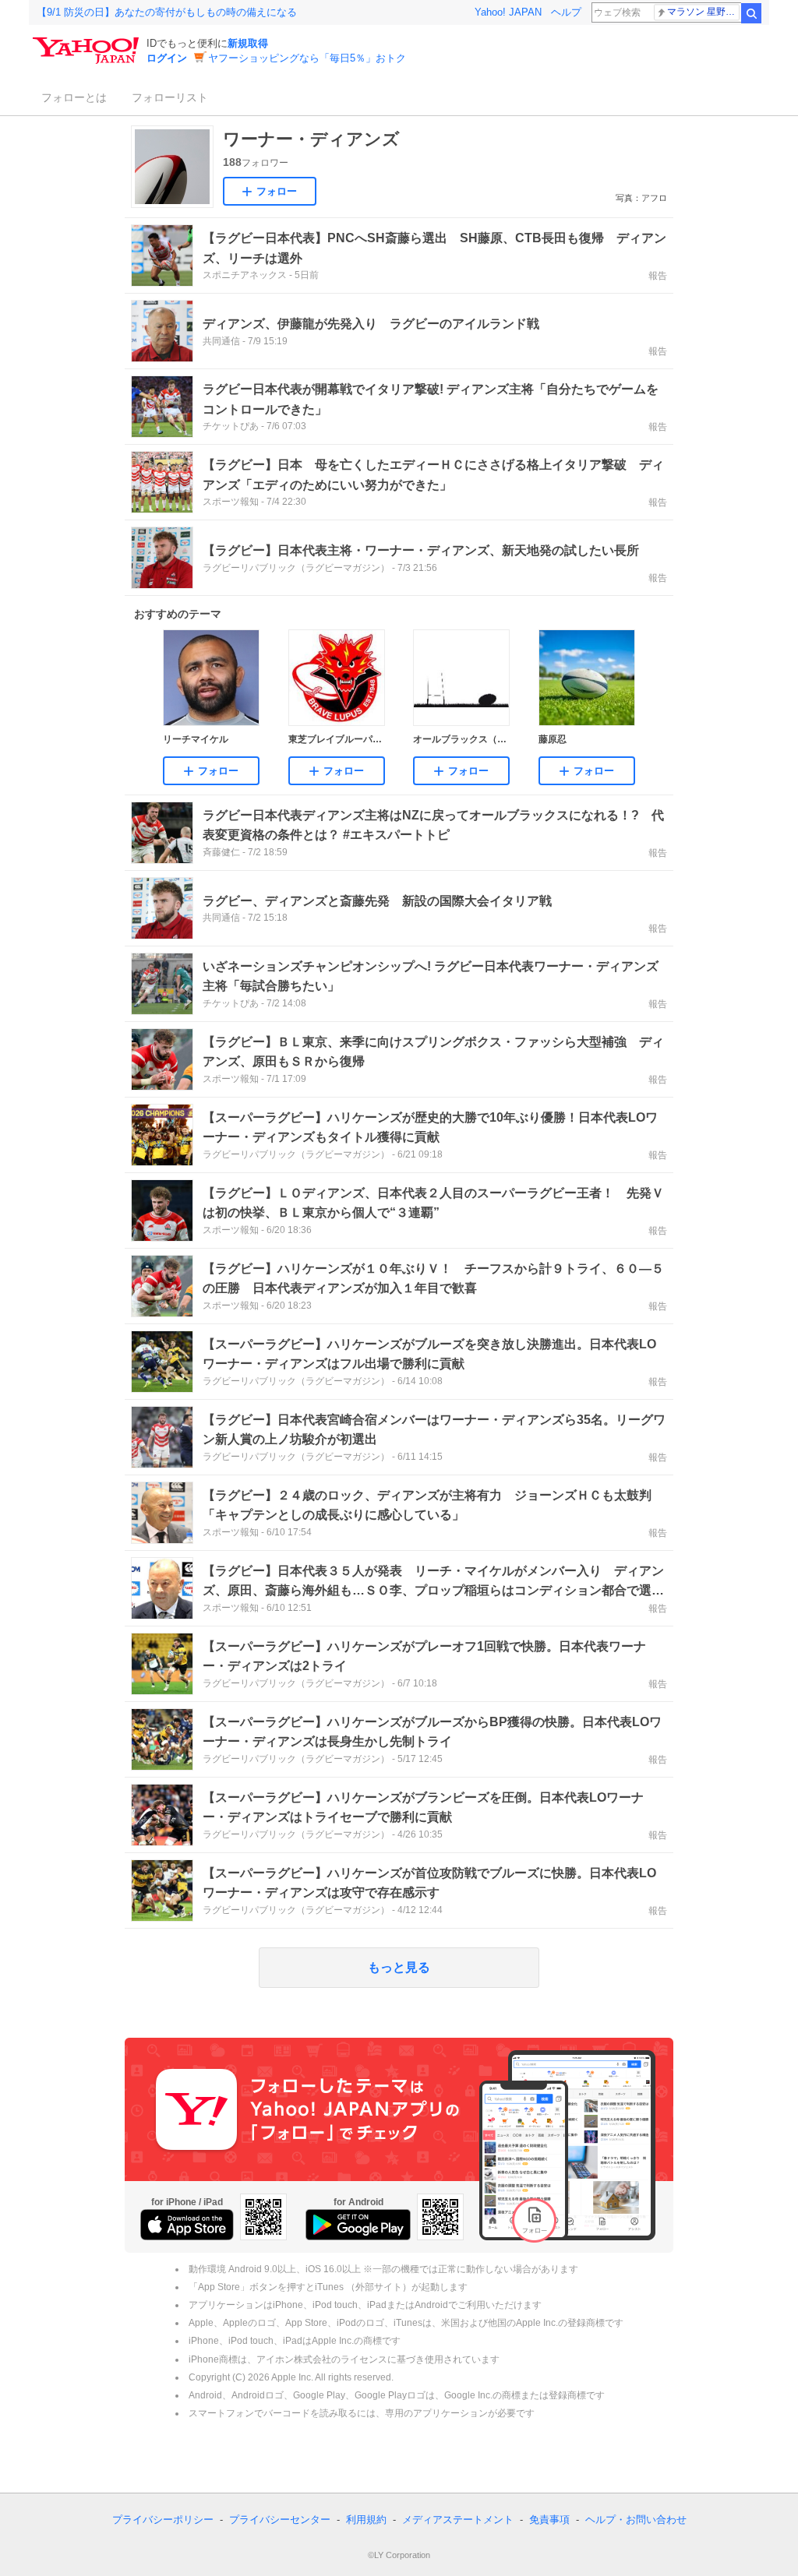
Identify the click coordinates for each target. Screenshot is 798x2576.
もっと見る (399, 1967)
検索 (751, 13)
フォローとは (74, 97)
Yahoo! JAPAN (508, 12)
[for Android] (358, 2225)
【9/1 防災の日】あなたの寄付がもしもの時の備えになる (167, 12)
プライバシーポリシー (163, 2520)
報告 (658, 276)
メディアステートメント (458, 2520)
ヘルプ (566, 12)
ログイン (167, 58)
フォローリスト (170, 97)
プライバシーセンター (280, 2520)
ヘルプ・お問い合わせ (636, 2520)
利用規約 (366, 2520)
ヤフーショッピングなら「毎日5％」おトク (307, 58)
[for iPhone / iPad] (187, 2225)
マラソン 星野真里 (703, 12)
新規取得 (248, 43)
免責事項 (549, 2520)
